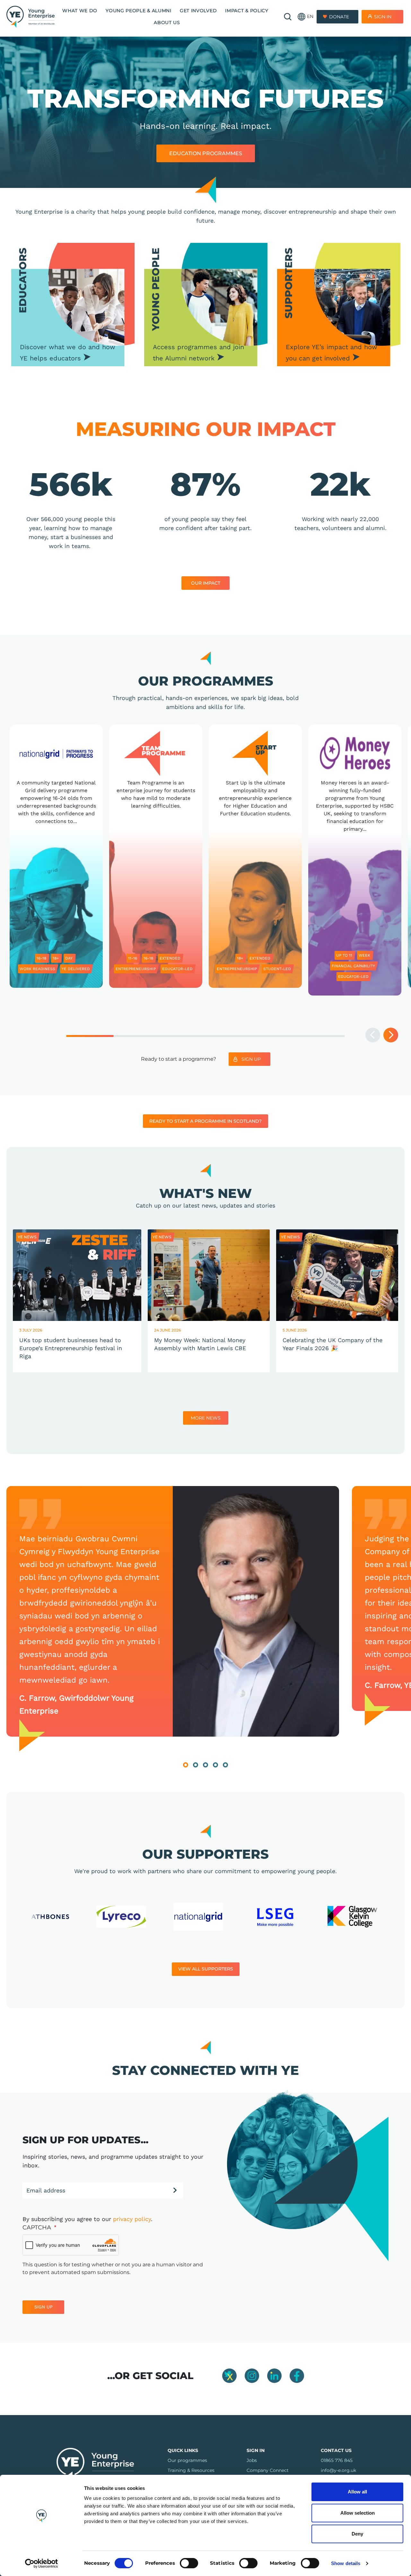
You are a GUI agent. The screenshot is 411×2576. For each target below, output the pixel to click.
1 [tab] (186, 1765)
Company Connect (268, 2470)
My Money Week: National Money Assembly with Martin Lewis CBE (200, 1344)
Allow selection (358, 2513)
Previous (373, 1035)
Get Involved (198, 11)
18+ (56, 958)
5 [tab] (225, 1765)
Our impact (206, 583)
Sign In (383, 17)
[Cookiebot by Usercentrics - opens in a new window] (42, 2563)
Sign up (251, 1059)
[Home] (31, 17)
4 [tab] (215, 1765)
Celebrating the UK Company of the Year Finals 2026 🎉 (332, 1344)
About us (167, 22)
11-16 (133, 958)
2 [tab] (196, 1765)
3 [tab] (205, 1765)
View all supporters (206, 1969)
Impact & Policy (247, 11)
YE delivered (76, 969)
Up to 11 (344, 955)
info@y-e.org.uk (338, 2470)
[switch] (189, 2563)
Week (364, 955)
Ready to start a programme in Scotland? (205, 1121)
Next (391, 1035)
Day (69, 958)
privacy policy (132, 2219)
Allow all (357, 2492)
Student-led (277, 969)
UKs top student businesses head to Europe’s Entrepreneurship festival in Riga (71, 1348)
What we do (80, 11)
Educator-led (177, 969)
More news (206, 1418)
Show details (346, 2563)
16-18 (41, 958)
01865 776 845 (337, 2460)
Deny (357, 2534)
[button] (306, 17)
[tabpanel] (179, 1611)
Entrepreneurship (136, 969)
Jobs (252, 2460)
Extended (170, 958)
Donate (339, 17)
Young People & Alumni (139, 11)
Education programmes (206, 153)
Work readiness (37, 969)
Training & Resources (191, 2470)
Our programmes (187, 2460)
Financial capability (353, 966)
